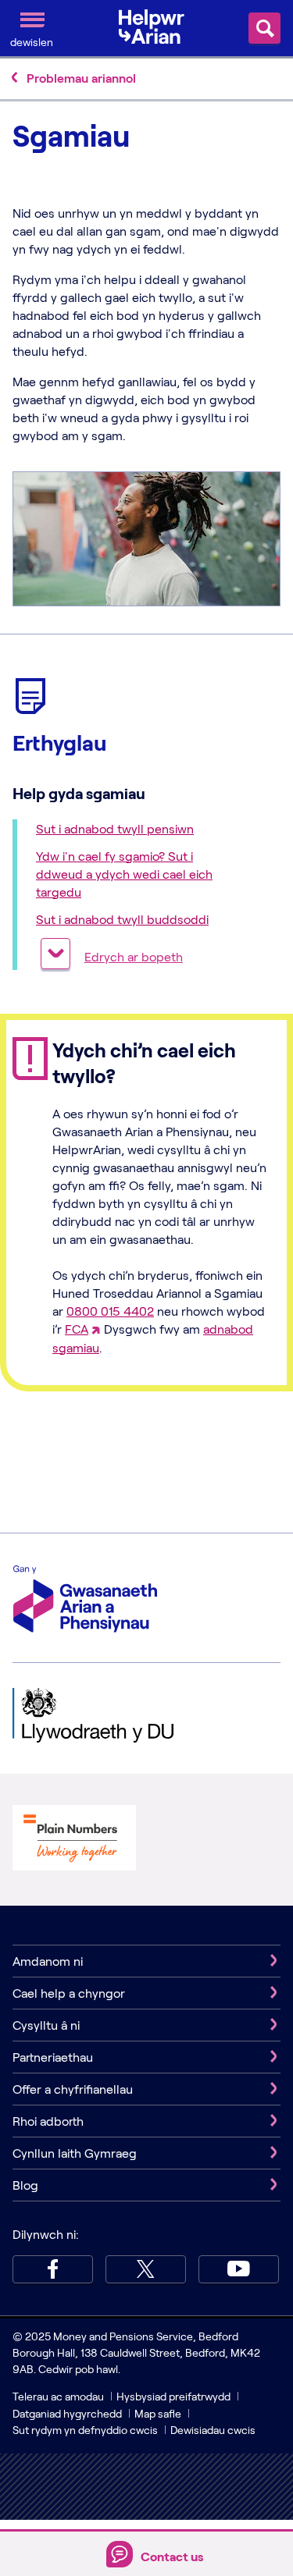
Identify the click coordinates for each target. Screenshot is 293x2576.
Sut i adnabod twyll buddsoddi (122, 919)
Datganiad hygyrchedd (68, 2413)
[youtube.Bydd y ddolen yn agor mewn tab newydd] (239, 2269)
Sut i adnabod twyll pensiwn (115, 828)
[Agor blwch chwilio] (264, 28)
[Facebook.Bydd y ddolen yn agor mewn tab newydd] (53, 2269)
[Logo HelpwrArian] (157, 27)
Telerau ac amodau (59, 2396)
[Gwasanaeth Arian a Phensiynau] (85, 1601)
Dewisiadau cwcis (213, 2430)
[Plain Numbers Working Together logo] (74, 1865)
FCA (77, 1329)
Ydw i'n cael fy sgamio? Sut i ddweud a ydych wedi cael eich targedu (124, 874)
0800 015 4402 (110, 1311)
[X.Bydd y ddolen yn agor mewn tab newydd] (146, 2269)
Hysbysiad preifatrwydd (173, 2396)
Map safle (158, 2413)
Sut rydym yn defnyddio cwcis (86, 2430)
